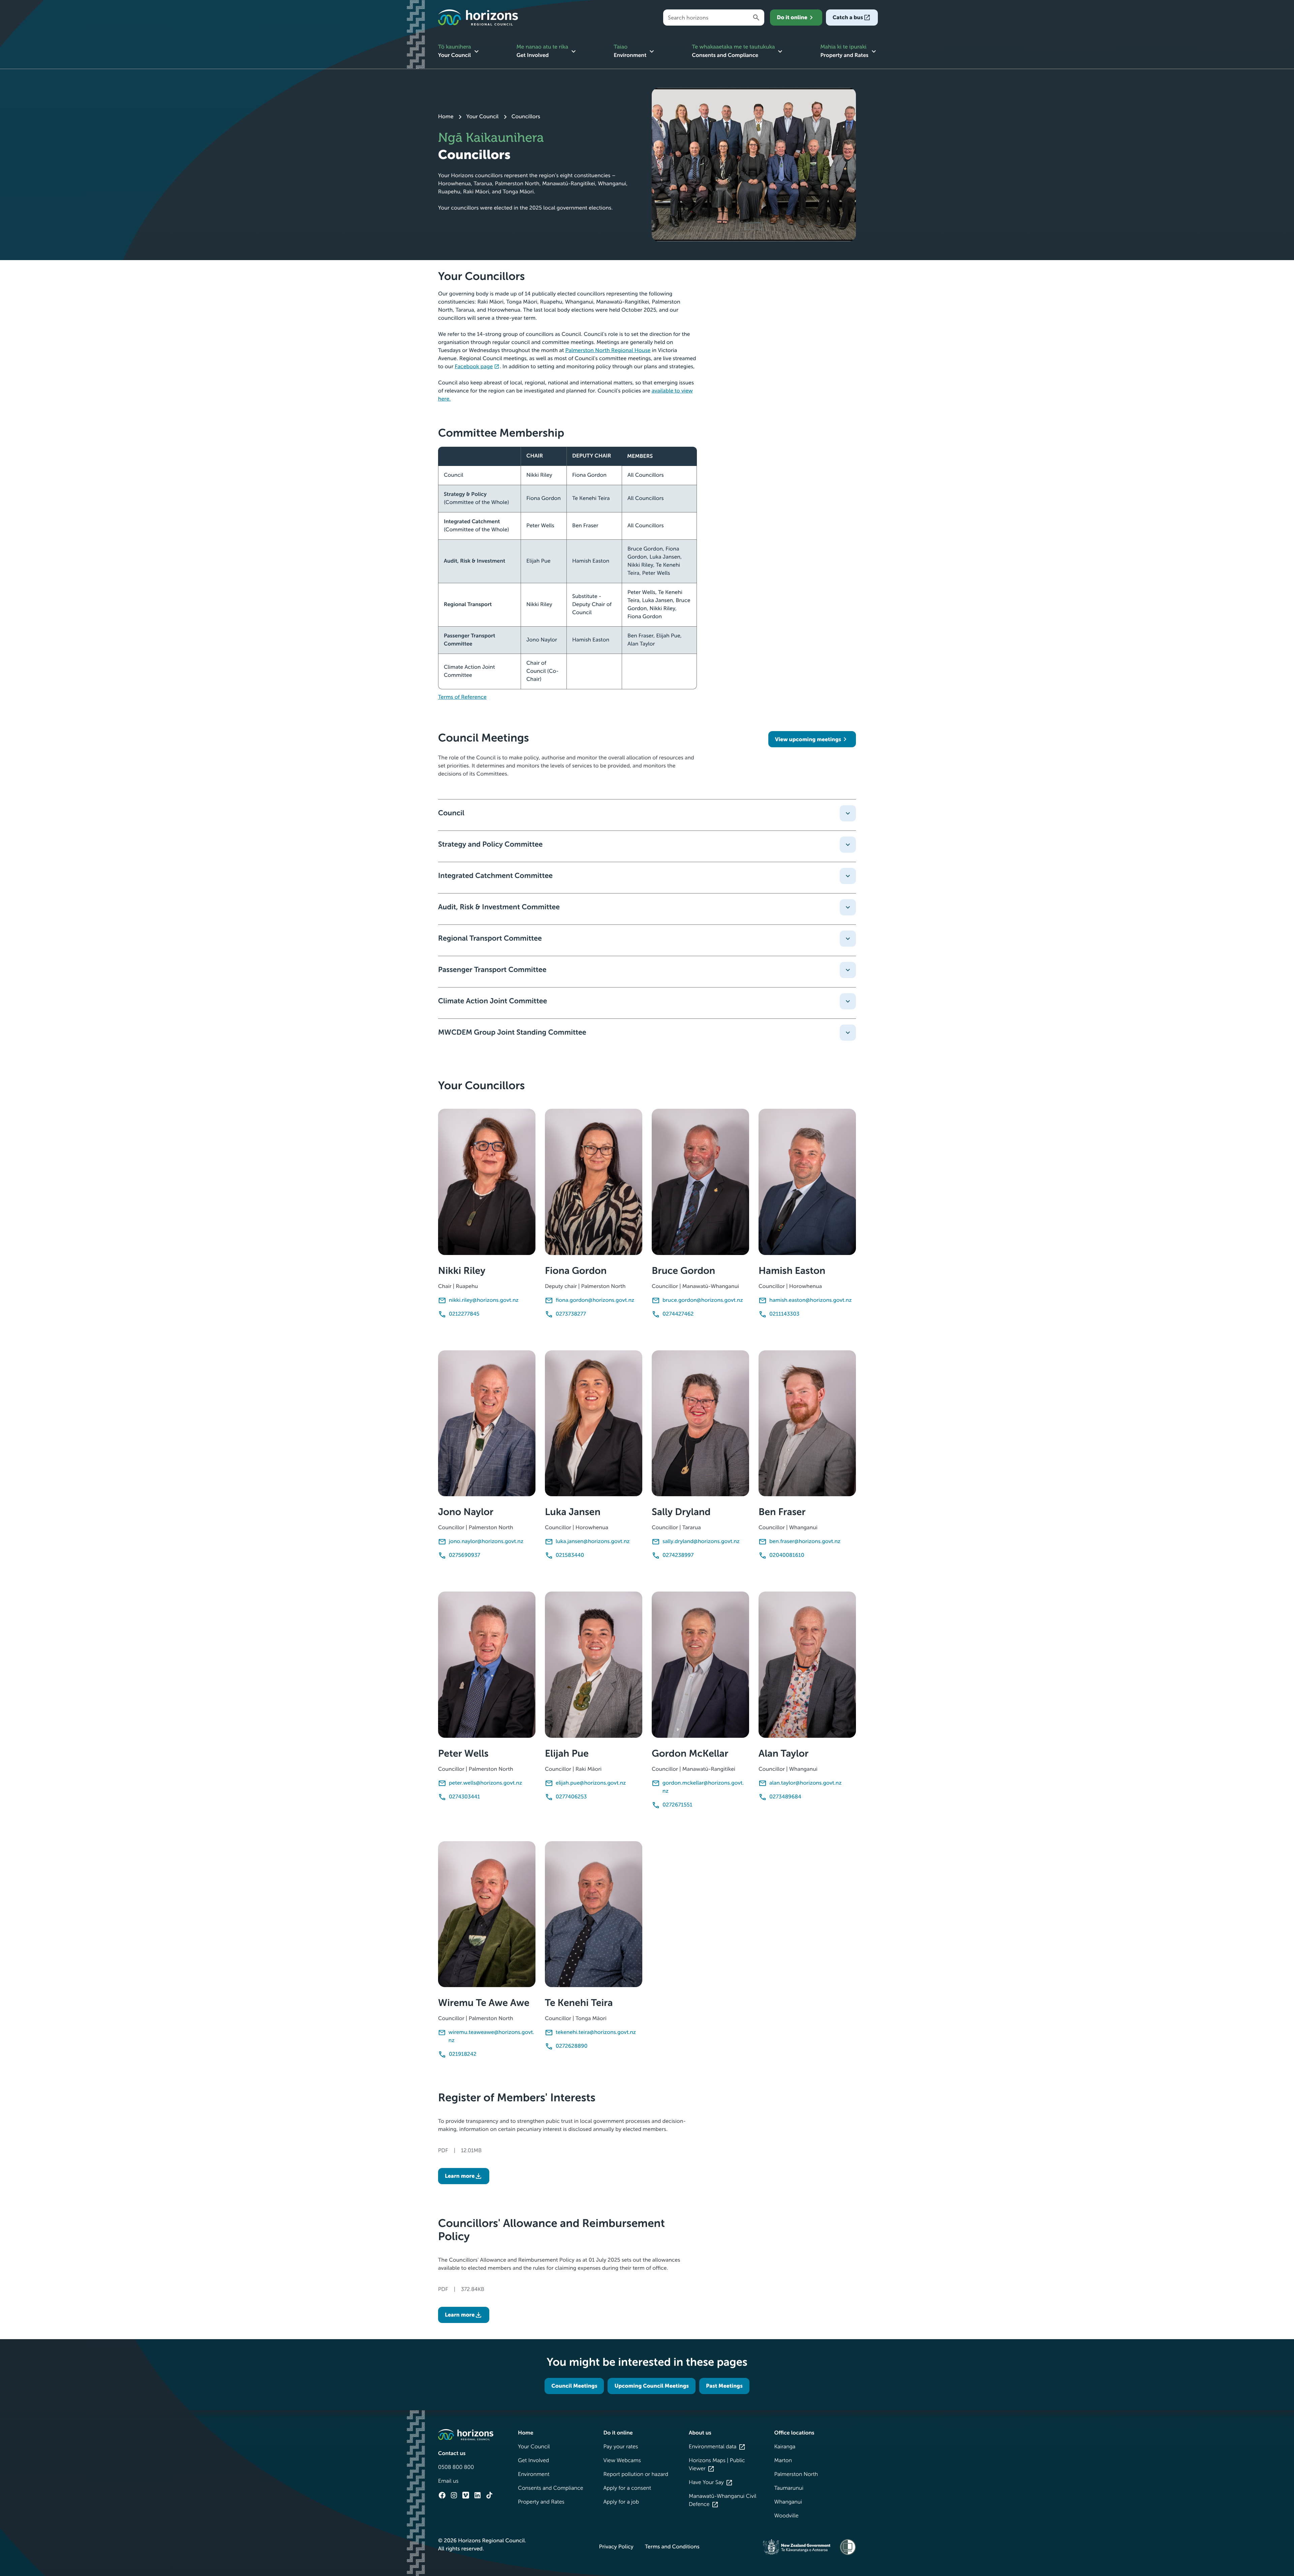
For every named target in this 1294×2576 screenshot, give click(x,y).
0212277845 (464, 1314)
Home (446, 117)
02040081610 (787, 1555)
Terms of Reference (462, 697)
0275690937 (465, 1555)
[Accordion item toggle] (848, 813)
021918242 (463, 2054)
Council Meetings (574, 2386)
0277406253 (571, 1797)
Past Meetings (724, 2386)
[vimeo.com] (466, 2495)
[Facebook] (442, 2495)
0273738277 (571, 1314)
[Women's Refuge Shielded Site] (848, 2547)
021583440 (570, 1555)
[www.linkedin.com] (477, 2495)
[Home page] (478, 18)
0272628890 (572, 2046)
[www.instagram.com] (454, 2495)
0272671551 (677, 1805)
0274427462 (678, 1314)
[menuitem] (459, 52)
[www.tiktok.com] (489, 2495)
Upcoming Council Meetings (652, 2386)
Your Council (483, 117)
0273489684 (785, 1797)
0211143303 (784, 1314)
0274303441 (464, 1797)
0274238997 (678, 1555)
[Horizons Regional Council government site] (466, 2435)
